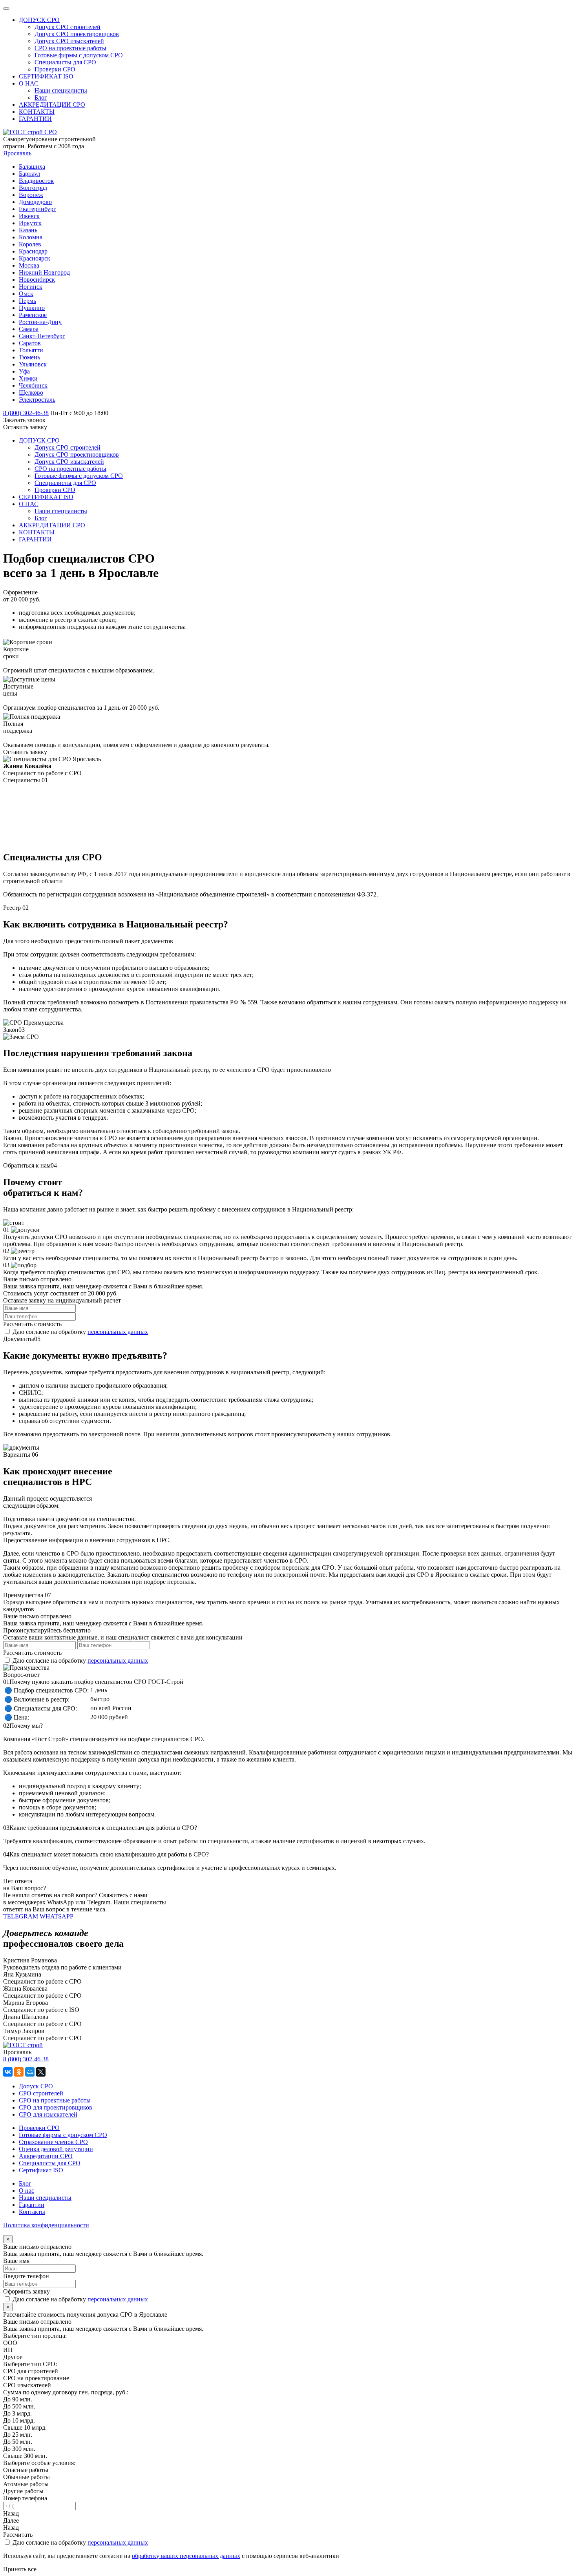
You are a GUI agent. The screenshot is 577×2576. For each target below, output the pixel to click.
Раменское (33, 315)
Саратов (30, 343)
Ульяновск (33, 364)
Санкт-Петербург (42, 336)
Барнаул (29, 174)
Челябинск (33, 385)
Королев (30, 244)
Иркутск (30, 223)
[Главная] (23, 2045)
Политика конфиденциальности (46, 2225)
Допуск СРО (36, 2086)
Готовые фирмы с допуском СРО (63, 2135)
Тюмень (29, 357)
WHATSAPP (57, 1916)
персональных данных (118, 1332)
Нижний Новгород (44, 272)
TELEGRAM (21, 1916)
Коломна (31, 237)
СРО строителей (41, 2093)
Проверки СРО (39, 2128)
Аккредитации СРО (46, 2156)
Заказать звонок (24, 420)
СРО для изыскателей (48, 2114)
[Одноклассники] (19, 2072)
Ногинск (31, 287)
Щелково (31, 393)
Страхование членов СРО (53, 2142)
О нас (26, 2191)
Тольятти (31, 350)
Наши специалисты (45, 2198)
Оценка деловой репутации (56, 2149)
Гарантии (32, 2205)
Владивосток (36, 181)
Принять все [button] (20, 2569)
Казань (28, 230)
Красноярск (35, 258)
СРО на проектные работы (55, 2100)
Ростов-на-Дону (40, 322)
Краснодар (33, 251)
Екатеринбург (37, 209)
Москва (29, 265)
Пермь (27, 301)
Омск (26, 294)
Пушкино (32, 308)
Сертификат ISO (41, 2170)
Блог (25, 2183)
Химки (28, 378)
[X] (41, 2072)
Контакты (32, 2212)
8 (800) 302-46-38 (26, 2059)
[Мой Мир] (30, 2072)
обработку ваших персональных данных (186, 2556)
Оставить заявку (25, 427)
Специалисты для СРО (50, 2163)
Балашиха (32, 167)
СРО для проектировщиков (56, 2107)
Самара (29, 329)
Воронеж (31, 195)
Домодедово (35, 202)
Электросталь (37, 400)
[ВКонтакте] (8, 2072)
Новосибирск (37, 280)
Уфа (24, 371)
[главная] (30, 132)
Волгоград (33, 188)
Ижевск (29, 216)
